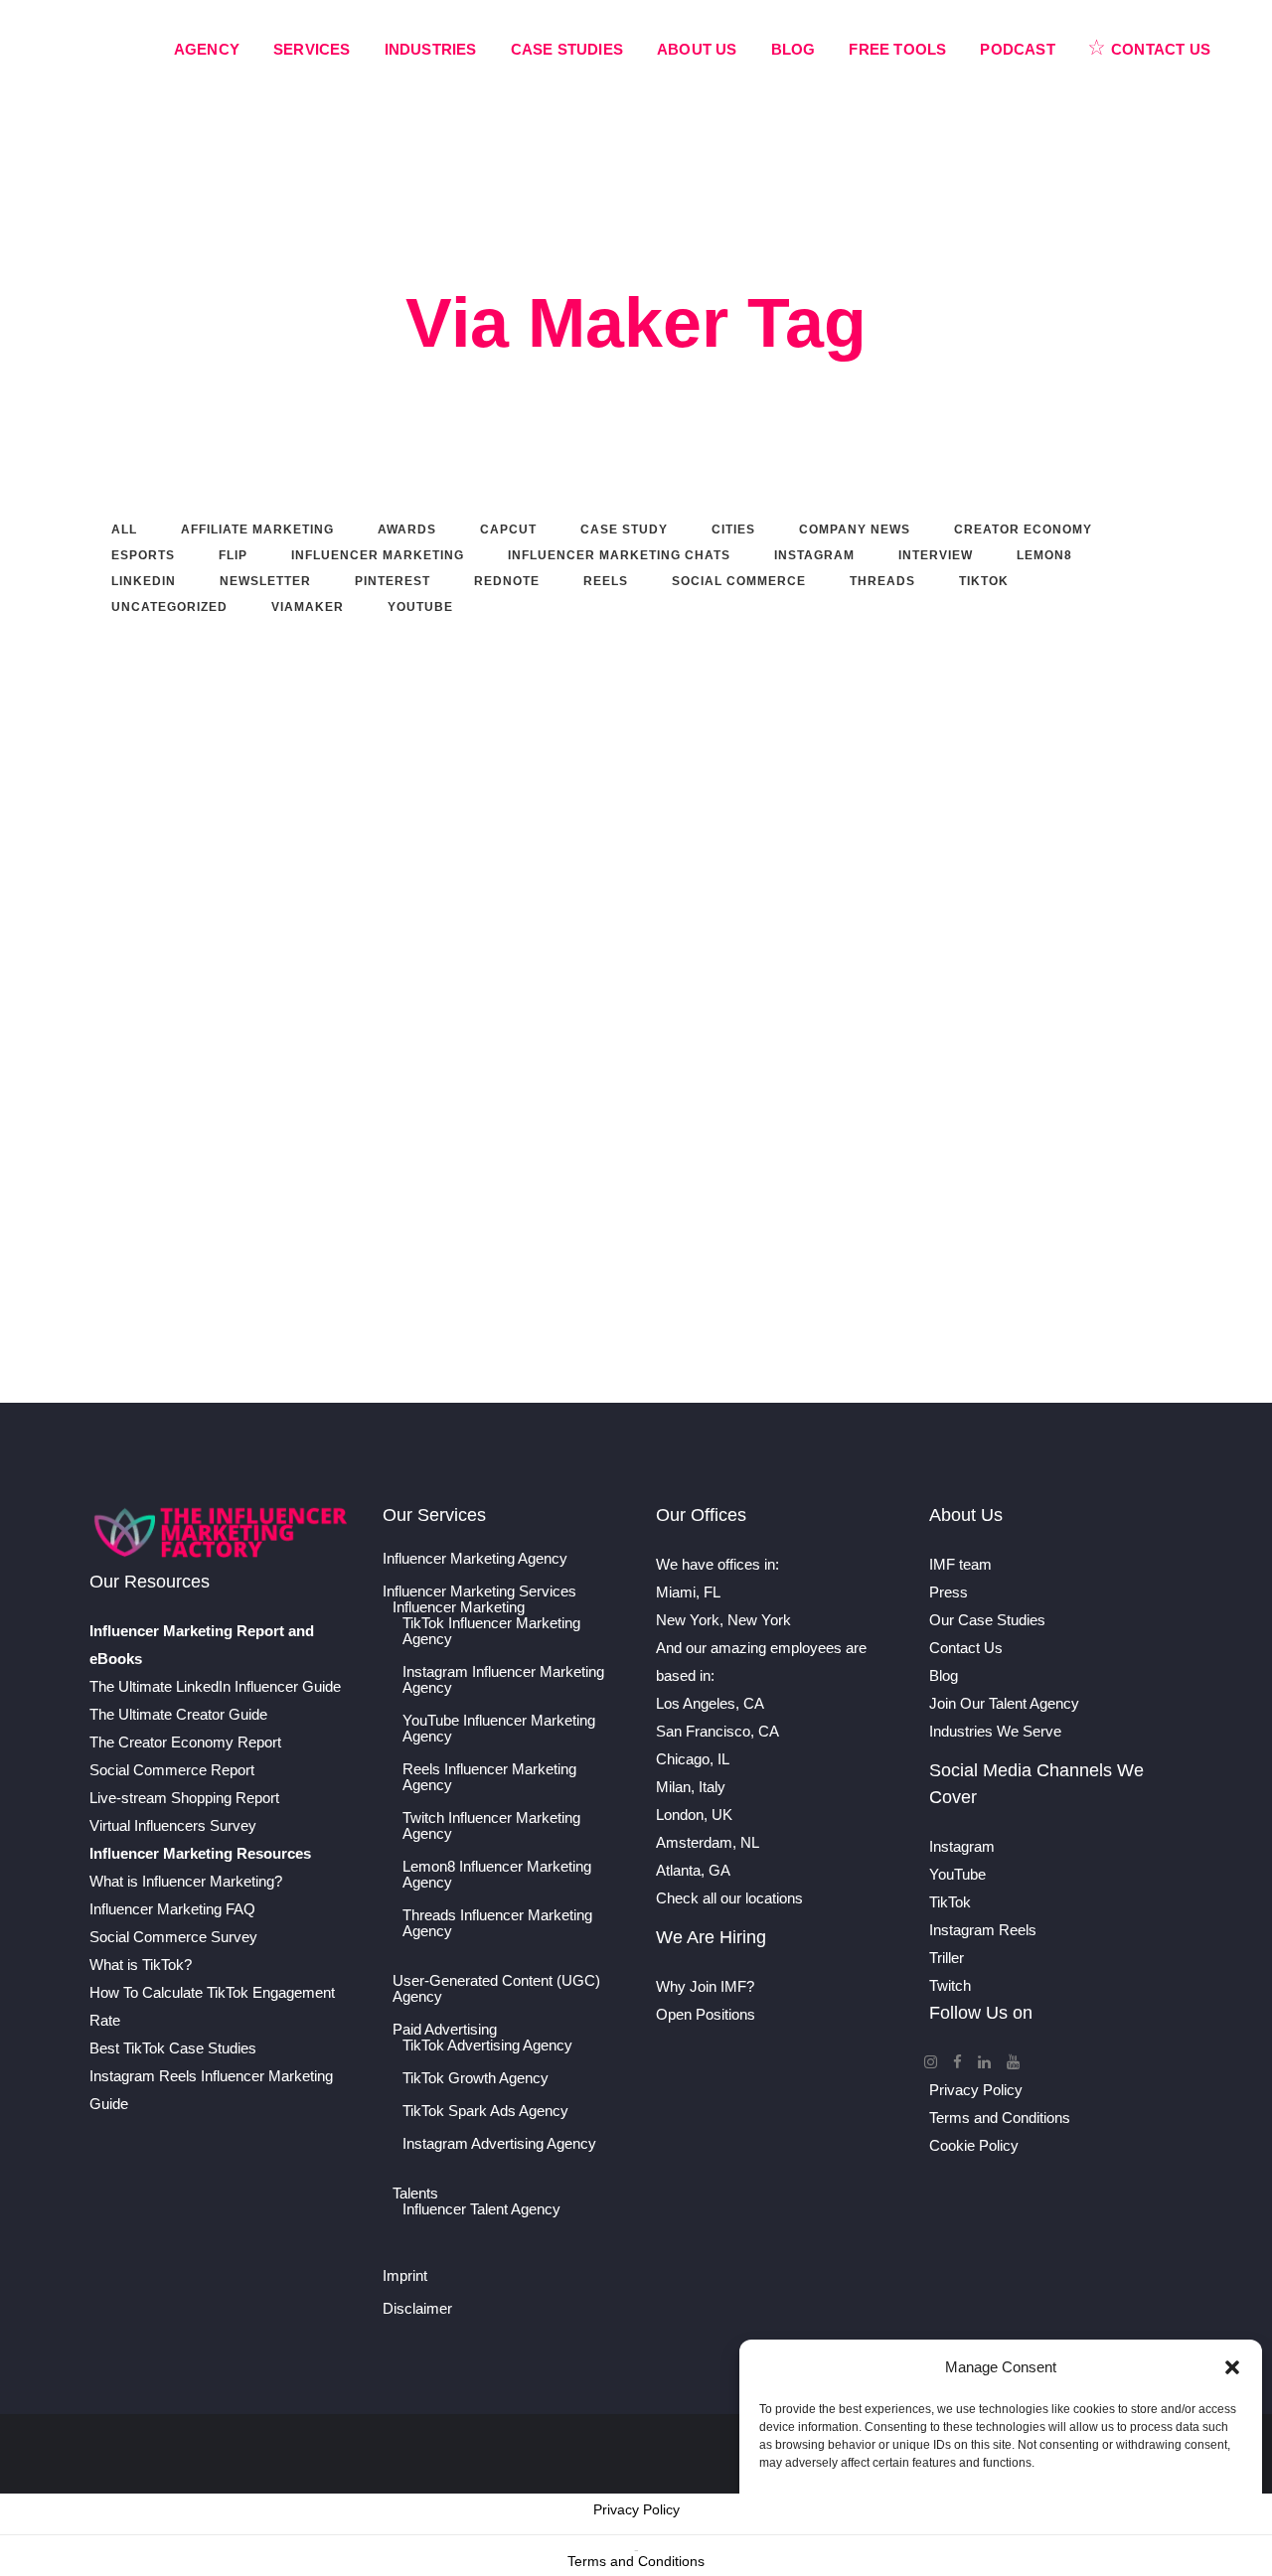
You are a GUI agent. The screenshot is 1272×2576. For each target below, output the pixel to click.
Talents (415, 2194)
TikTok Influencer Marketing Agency (491, 1631)
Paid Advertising (445, 2030)
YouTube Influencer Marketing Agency (499, 1729)
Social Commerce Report (172, 1770)
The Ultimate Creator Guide (178, 1714)
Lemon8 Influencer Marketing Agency (497, 1875)
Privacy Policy (976, 2090)
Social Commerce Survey (173, 1937)
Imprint (405, 2276)
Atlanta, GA (693, 1870)
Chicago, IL (693, 1759)
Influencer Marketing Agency (475, 1559)
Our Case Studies (987, 1620)
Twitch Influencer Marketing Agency (491, 1826)
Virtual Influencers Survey (173, 1825)
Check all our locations (729, 1898)
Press (949, 1592)
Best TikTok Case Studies (173, 2048)
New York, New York (723, 1620)
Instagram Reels (983, 1930)
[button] (1232, 2367)
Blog (944, 1675)
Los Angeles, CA (710, 1703)
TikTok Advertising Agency (487, 2046)
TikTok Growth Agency (476, 2078)
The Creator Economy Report (185, 1742)
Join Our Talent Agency (1004, 1703)
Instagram (962, 1846)
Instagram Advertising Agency (499, 2144)
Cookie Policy (974, 2145)
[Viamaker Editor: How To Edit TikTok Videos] (599, 758)
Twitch (950, 1985)
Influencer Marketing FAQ (172, 1909)
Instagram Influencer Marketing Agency (503, 1680)
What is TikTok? (141, 1965)
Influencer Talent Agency (481, 2209)
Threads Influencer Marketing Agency (497, 1923)
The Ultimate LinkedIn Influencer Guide (215, 1686)
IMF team (960, 1564)
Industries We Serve (995, 1731)
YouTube (957, 1874)
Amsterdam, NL (708, 1842)
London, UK (694, 1815)
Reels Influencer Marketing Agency (489, 1777)
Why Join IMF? (705, 1986)
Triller (947, 1958)
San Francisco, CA (717, 1731)
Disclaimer (417, 2309)
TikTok (950, 1902)
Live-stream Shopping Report (184, 1798)
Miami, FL (688, 1592)
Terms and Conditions (1000, 2118)
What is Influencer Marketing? (186, 1881)
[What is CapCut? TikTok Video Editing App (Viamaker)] (259, 758)
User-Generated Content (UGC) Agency (496, 1989)
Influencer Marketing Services (479, 1591)
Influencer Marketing (459, 1607)
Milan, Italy (691, 1787)
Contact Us (966, 1648)
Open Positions (706, 2014)
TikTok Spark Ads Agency (485, 2111)
